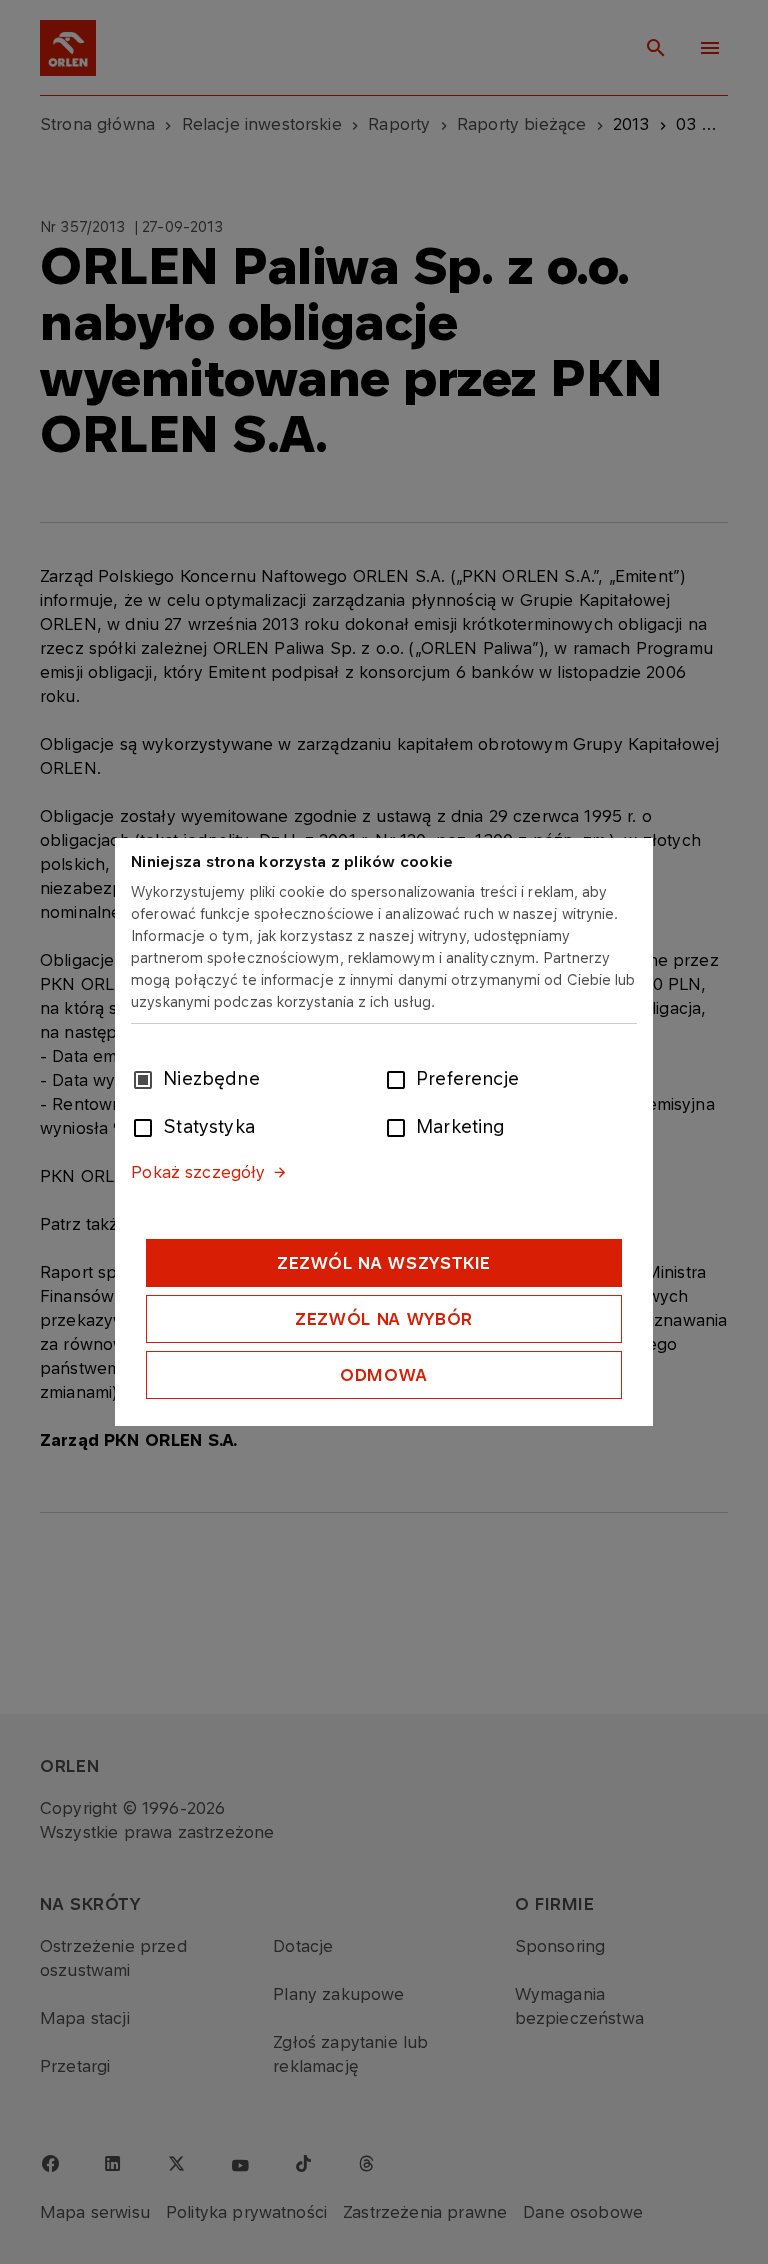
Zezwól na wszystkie (384, 1263)
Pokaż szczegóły (198, 1172)
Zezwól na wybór (384, 1319)
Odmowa (384, 1375)
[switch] (400, 1078)
